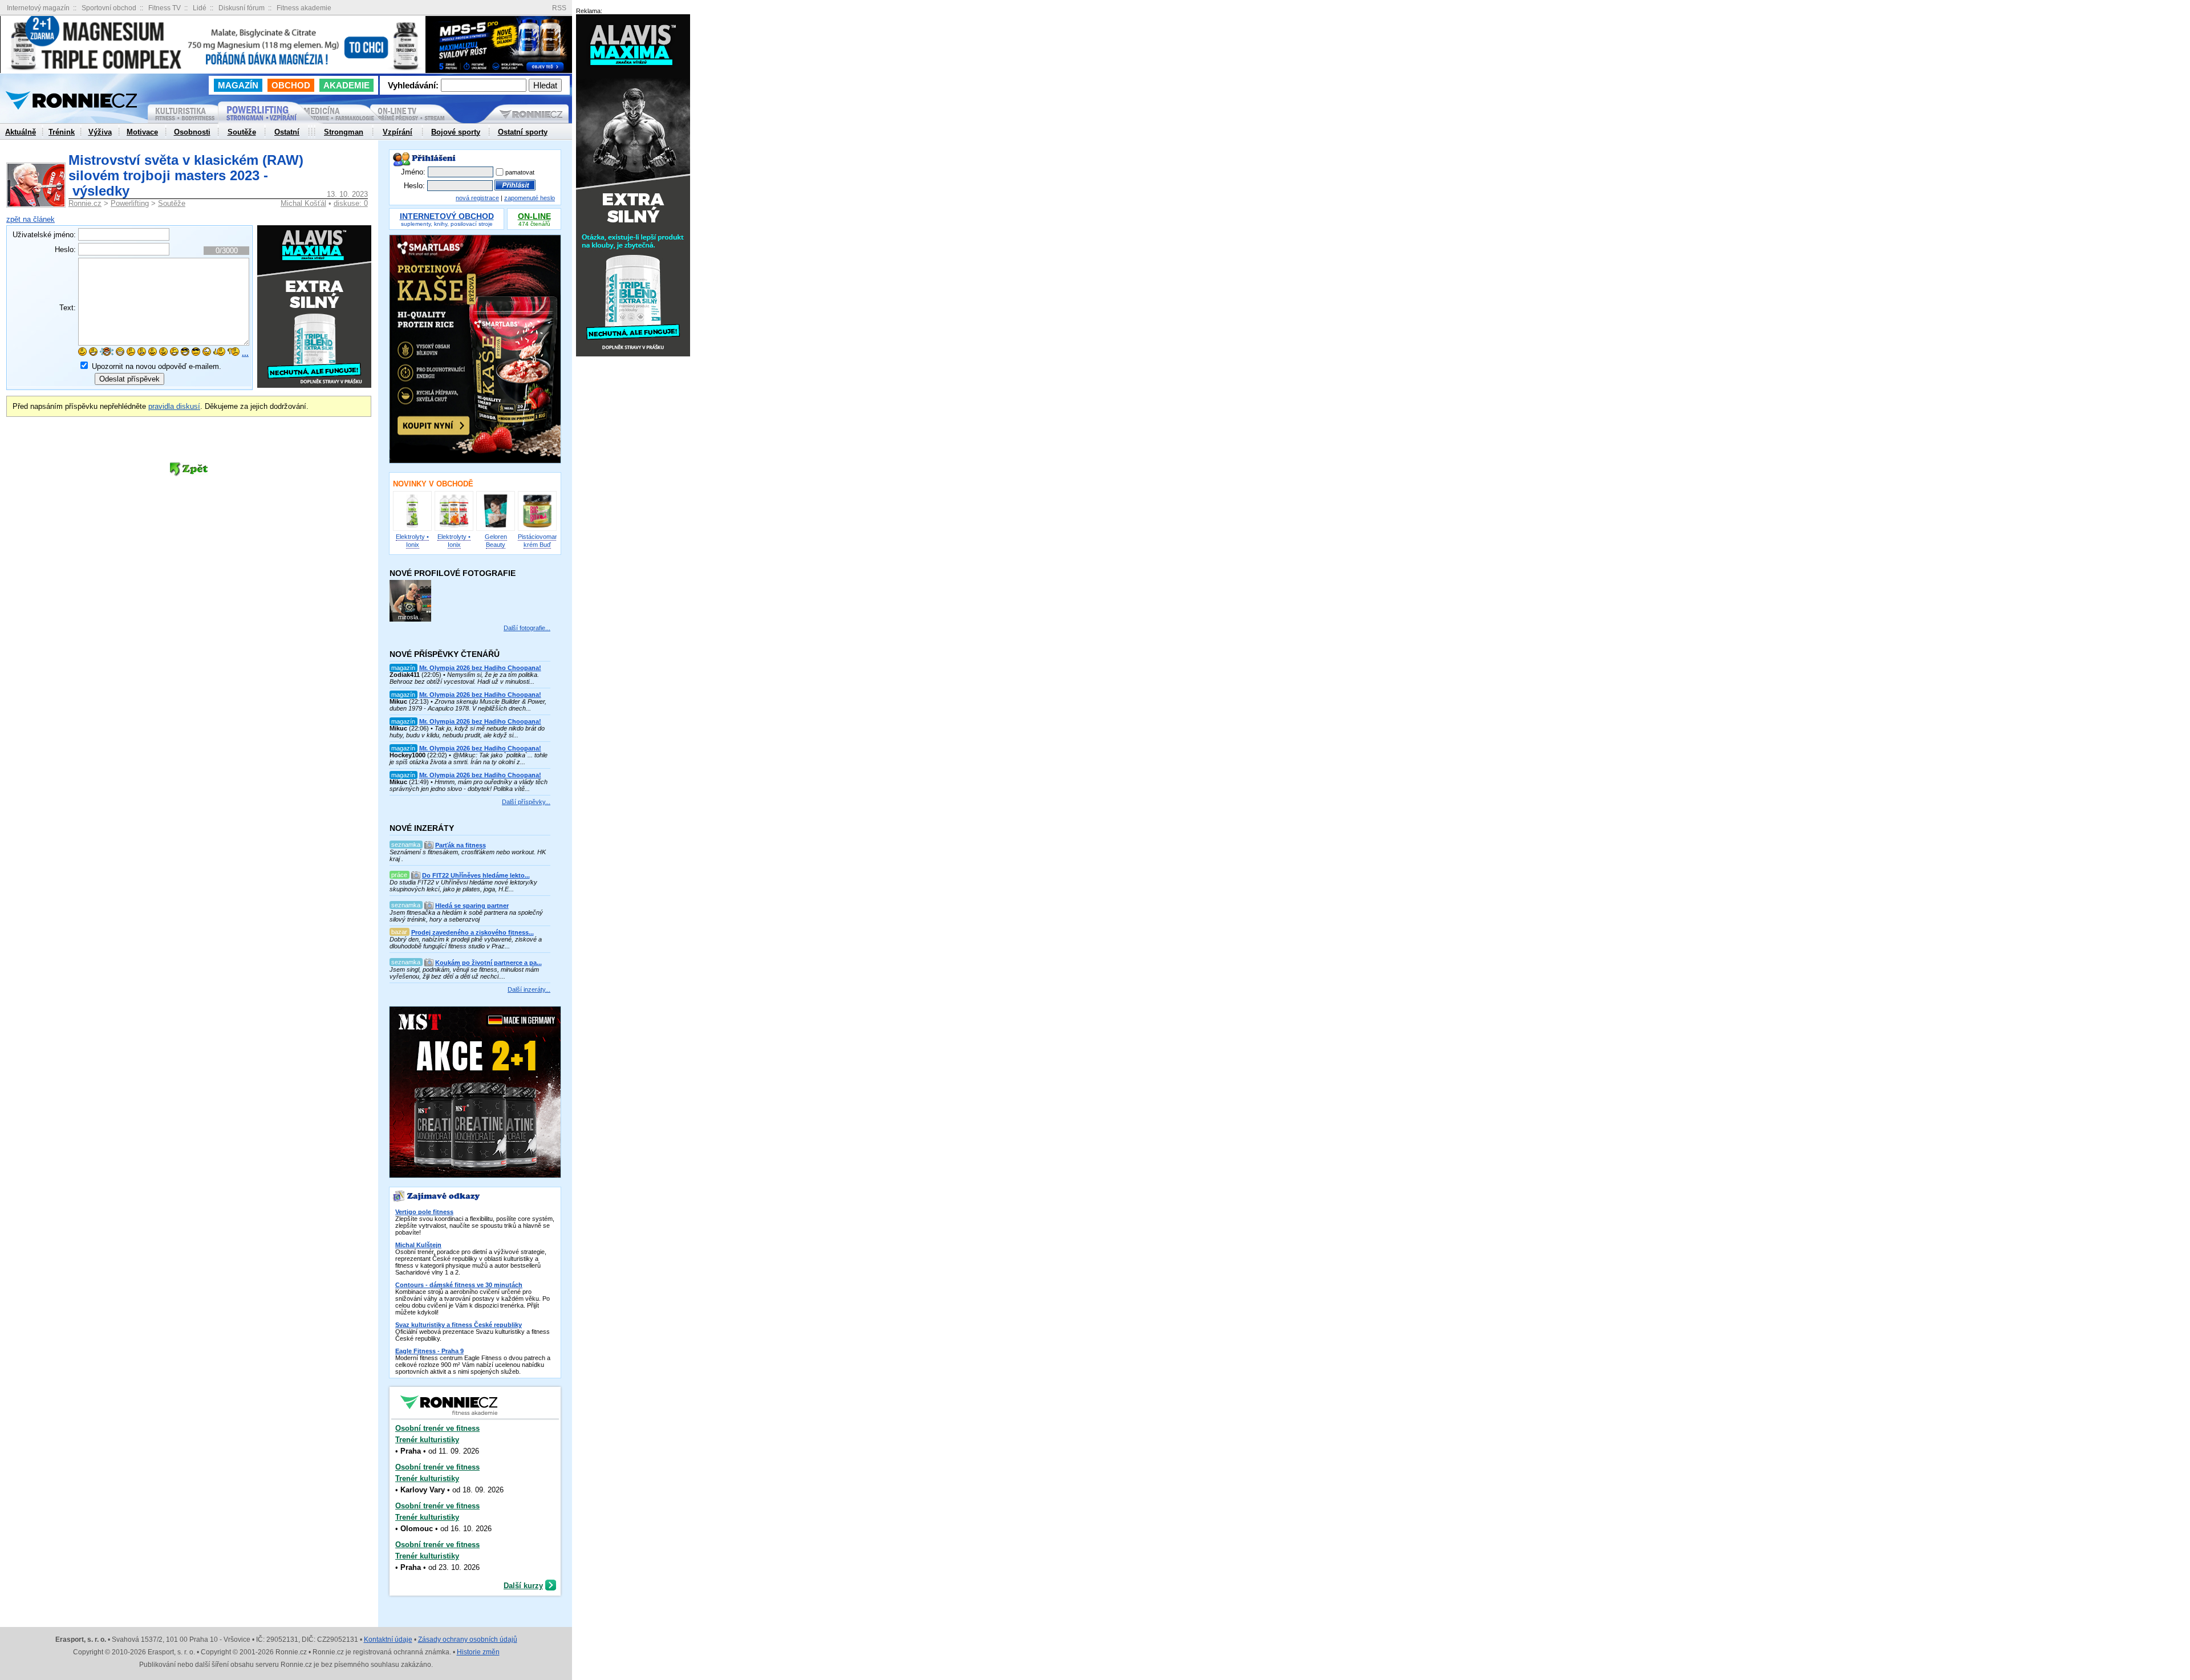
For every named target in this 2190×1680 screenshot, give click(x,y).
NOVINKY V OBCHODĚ (433, 484)
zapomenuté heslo (530, 198)
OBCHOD (291, 85)
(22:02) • (469, 755)
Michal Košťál (303, 203)
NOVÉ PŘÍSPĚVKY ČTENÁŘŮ (445, 654)
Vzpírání (398, 132)
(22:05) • (465, 675)
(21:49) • (469, 782)
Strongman (344, 132)
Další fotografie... (527, 628)
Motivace (142, 132)
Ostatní (287, 132)
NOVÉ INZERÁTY (422, 828)
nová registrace (477, 198)
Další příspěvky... (526, 802)
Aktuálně (21, 132)
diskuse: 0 (351, 203)
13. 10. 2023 (347, 194)
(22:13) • (468, 701)
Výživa (100, 132)
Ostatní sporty (523, 132)
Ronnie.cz (85, 203)
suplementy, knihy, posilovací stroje (447, 220)
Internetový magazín (38, 8)
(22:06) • (467, 728)
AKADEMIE (346, 85)
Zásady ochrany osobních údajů (468, 1640)
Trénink (62, 132)
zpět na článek (31, 219)
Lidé (200, 8)
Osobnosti (192, 132)
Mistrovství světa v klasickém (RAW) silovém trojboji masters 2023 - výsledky (186, 175)
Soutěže (172, 203)
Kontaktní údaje (388, 1640)
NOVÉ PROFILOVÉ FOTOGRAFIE (453, 573)
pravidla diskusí (174, 406)
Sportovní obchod (109, 8)
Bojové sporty (456, 132)
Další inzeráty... (529, 989)
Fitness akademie (304, 8)
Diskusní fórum (242, 8)
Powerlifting (130, 203)
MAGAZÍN (238, 85)
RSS (559, 8)
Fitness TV (165, 8)
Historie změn (478, 1652)
